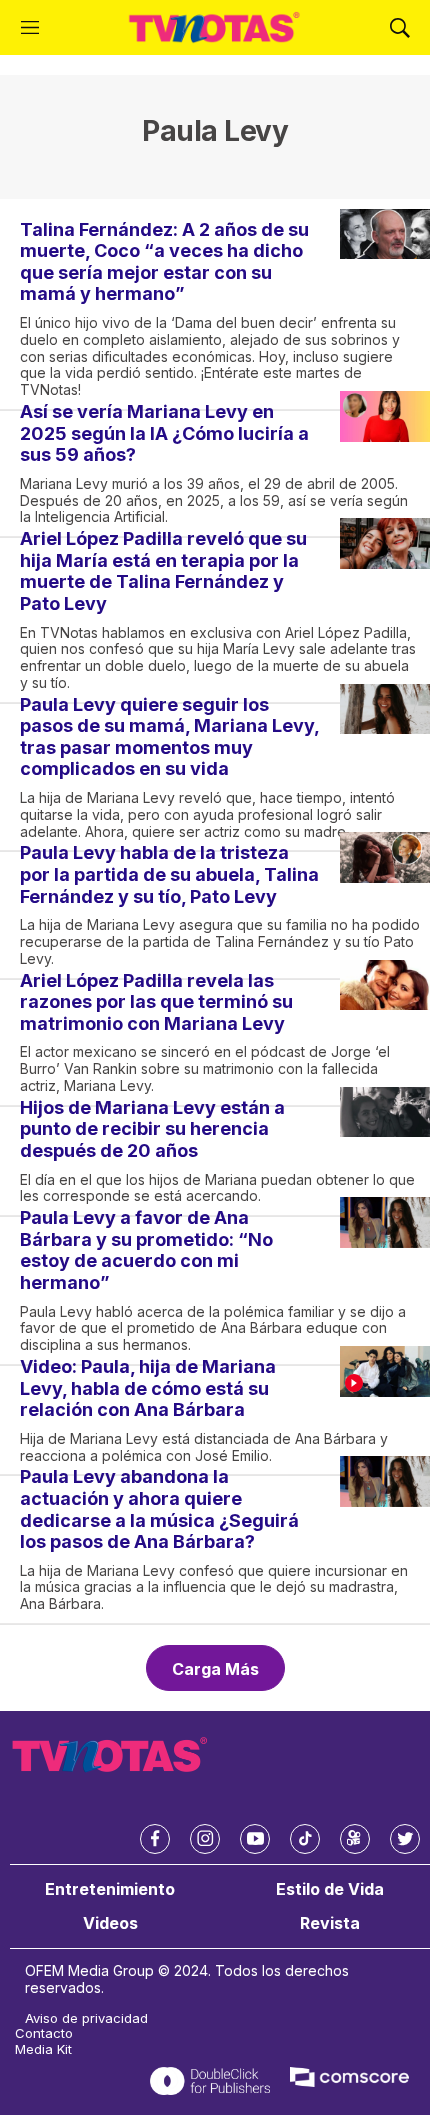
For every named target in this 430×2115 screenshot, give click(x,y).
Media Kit (43, 2049)
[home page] (214, 27)
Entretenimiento (110, 1889)
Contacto (44, 2033)
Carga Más (215, 1669)
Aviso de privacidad (86, 2018)
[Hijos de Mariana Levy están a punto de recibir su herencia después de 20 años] (385, 1112)
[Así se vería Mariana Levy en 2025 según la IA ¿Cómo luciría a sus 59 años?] (385, 416)
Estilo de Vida (330, 1889)
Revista (330, 1923)
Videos (110, 1923)
